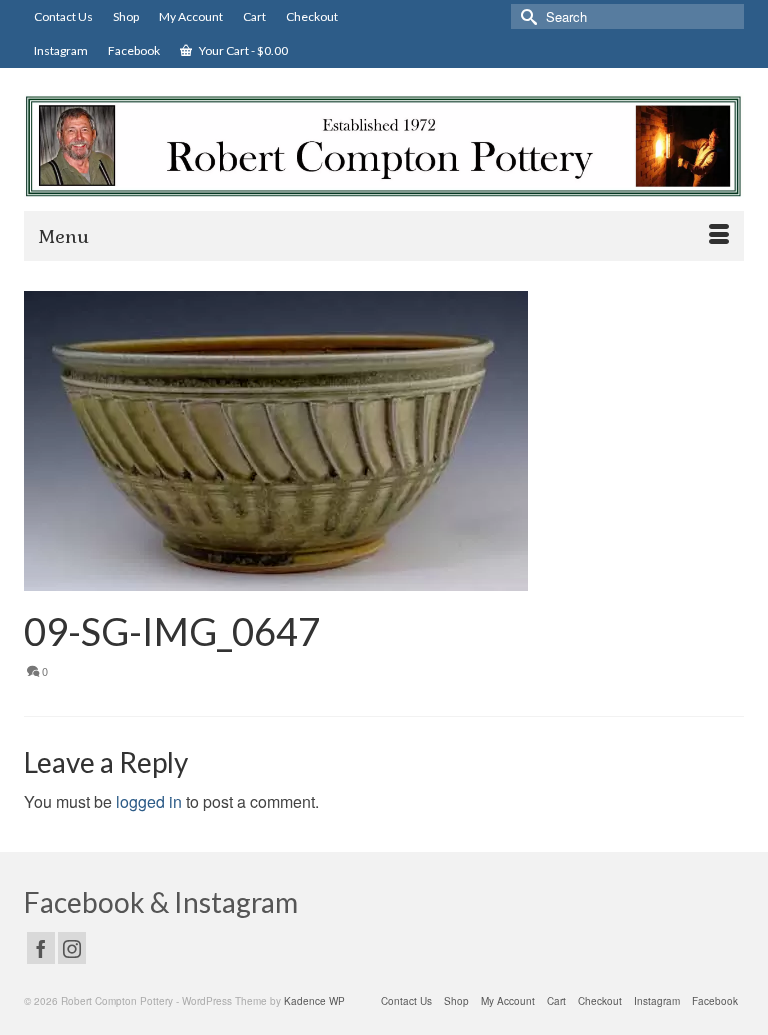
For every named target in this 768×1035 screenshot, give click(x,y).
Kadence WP (314, 1001)
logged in (149, 801)
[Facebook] (41, 948)
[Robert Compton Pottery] (384, 146)
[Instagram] (72, 948)
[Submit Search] (526, 16)
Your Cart (242, 50)
